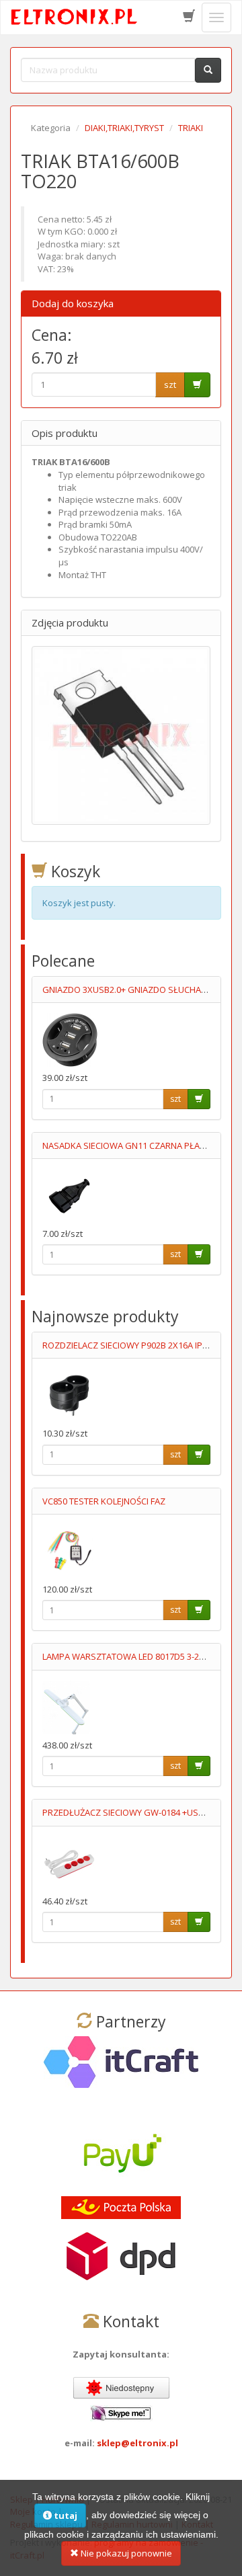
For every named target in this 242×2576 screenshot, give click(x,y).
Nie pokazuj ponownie (125, 2553)
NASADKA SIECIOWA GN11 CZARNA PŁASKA (129, 1145)
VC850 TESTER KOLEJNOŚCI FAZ (104, 1501)
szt (170, 385)
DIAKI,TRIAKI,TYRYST (124, 128)
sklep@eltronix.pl (137, 2443)
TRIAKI (191, 128)
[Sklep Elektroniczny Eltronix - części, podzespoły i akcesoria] (75, 17)
